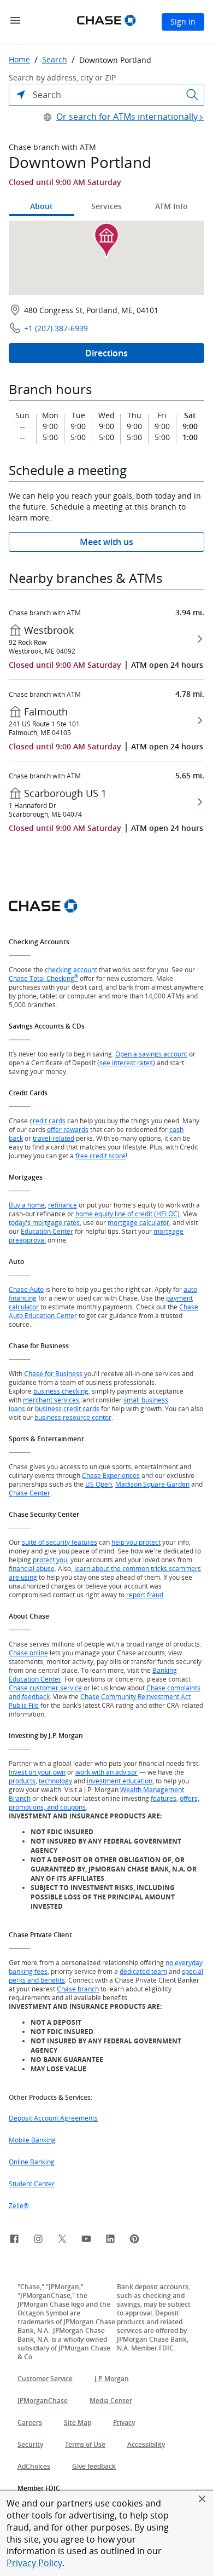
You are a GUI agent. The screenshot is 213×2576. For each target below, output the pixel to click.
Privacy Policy (34, 2563)
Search (55, 60)
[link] (14, 2240)
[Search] (192, 95)
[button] (202, 2499)
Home (19, 60)
